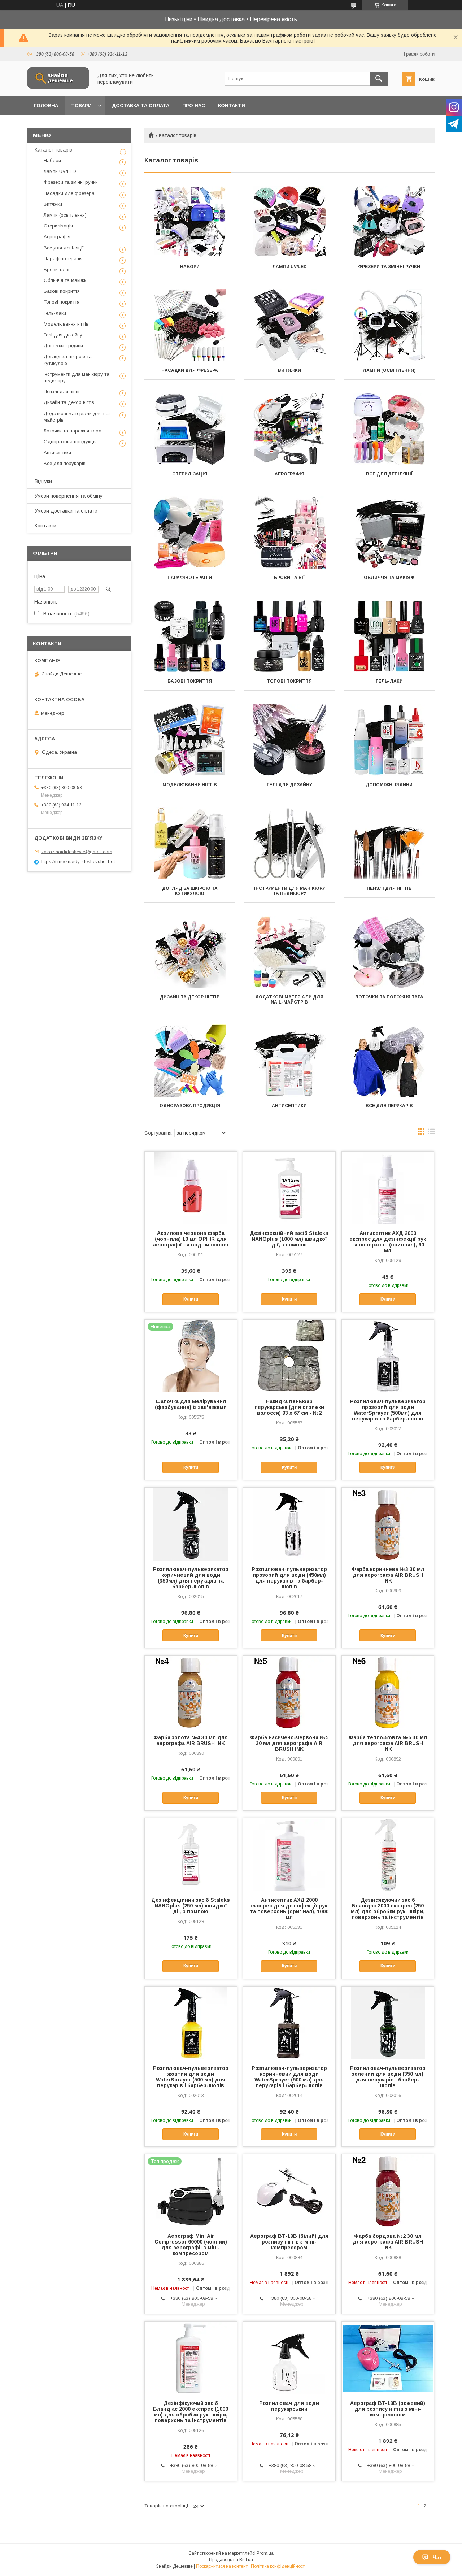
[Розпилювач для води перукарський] (289, 2358)
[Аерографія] (290, 429)
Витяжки (289, 370)
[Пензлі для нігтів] (389, 843)
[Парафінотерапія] (190, 532)
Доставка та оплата (141, 106)
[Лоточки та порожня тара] (389, 952)
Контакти (232, 106)
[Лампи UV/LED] (290, 222)
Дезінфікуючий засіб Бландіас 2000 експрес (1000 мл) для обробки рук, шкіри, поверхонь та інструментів (191, 2412)
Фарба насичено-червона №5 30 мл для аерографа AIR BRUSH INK (289, 1743)
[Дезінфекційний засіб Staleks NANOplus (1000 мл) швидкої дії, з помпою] (289, 1188)
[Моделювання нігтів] (190, 740)
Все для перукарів (389, 1106)
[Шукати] (379, 79)
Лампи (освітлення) (389, 370)
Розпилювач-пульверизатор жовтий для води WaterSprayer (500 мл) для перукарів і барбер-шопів (191, 2077)
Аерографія (289, 474)
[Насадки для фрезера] (190, 325)
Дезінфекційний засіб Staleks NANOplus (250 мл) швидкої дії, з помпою (191, 1906)
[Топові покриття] (290, 636)
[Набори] (190, 222)
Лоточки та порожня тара (389, 997)
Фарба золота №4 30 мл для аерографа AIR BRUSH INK (191, 1740)
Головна (46, 106)
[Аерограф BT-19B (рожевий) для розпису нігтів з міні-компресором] (388, 2358)
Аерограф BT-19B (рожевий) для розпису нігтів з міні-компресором (388, 2409)
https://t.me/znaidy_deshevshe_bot (78, 861)
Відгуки (43, 481)
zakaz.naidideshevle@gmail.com (77, 851)
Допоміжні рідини (389, 785)
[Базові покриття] (190, 636)
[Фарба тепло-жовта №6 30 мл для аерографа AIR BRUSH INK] (388, 1692)
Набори (190, 267)
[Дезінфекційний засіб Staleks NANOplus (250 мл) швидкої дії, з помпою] (191, 1854)
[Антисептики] (290, 1061)
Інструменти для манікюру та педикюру (289, 891)
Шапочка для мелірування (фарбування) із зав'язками (191, 1404)
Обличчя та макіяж (389, 578)
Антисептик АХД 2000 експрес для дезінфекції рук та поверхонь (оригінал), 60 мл (388, 1242)
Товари (81, 106)
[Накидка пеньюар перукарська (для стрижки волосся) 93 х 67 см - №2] (289, 1356)
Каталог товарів (53, 150)
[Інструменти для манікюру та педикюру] (290, 843)
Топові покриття (289, 681)
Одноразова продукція (190, 1106)
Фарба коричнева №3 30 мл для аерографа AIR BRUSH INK (388, 1575)
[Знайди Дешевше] (58, 87)
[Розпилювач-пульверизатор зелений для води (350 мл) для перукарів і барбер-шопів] (388, 2023)
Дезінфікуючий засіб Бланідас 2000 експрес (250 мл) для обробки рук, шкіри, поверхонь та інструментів (388, 1909)
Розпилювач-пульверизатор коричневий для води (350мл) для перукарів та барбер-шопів (191, 1578)
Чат (437, 2557)
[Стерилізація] (190, 429)
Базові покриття (190, 681)
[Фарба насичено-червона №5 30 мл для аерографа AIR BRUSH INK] (289, 1692)
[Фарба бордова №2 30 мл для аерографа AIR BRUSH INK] (388, 2190)
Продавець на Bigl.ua (231, 2560)
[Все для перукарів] (389, 1061)
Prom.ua (265, 2553)
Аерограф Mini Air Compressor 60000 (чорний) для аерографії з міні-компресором (191, 2245)
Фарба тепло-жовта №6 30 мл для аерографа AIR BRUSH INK (388, 1743)
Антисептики (289, 1106)
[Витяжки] (290, 325)
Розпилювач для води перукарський (289, 2406)
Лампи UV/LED (289, 267)
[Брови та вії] (290, 532)
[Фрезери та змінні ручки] (389, 222)
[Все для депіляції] (389, 429)
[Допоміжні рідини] (389, 740)
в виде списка (431, 1133)
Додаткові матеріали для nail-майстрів (289, 1000)
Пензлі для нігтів (389, 888)
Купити (191, 1299)
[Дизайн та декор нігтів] (190, 952)
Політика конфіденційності (278, 2566)
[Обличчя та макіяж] (389, 532)
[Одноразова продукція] (190, 1061)
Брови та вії (289, 578)
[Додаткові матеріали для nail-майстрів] (290, 952)
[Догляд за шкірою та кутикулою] (190, 843)
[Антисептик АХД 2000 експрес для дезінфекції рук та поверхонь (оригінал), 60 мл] (388, 1188)
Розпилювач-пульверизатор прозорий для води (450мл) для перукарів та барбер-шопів (289, 1578)
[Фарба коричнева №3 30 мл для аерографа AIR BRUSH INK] (388, 1524)
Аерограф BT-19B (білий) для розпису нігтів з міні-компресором (289, 2242)
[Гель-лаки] (389, 636)
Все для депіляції (389, 474)
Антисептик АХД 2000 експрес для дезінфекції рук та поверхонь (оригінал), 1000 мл (289, 1909)
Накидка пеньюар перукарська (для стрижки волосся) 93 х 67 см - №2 (289, 1407)
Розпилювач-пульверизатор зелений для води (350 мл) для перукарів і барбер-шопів (388, 2077)
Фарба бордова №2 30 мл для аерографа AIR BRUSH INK (388, 2242)
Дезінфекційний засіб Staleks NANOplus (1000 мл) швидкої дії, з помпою (289, 1239)
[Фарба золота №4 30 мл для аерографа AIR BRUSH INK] (191, 1692)
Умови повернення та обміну (69, 496)
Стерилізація (190, 474)
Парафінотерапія (190, 578)
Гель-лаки (389, 681)
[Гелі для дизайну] (290, 740)
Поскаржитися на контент (222, 2566)
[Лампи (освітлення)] (389, 325)
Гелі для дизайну (289, 785)
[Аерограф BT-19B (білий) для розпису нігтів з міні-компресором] (289, 2190)
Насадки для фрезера (190, 370)
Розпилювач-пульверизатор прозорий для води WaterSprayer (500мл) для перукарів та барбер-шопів (388, 1410)
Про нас (194, 106)
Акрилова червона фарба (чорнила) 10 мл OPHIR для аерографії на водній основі (191, 1239)
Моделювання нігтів (190, 785)
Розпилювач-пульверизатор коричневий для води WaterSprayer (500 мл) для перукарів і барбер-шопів (289, 2077)
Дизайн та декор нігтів (190, 997)
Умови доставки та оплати (66, 511)
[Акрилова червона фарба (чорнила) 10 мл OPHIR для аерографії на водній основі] (191, 1188)
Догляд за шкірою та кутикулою (190, 891)
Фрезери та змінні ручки (389, 267)
